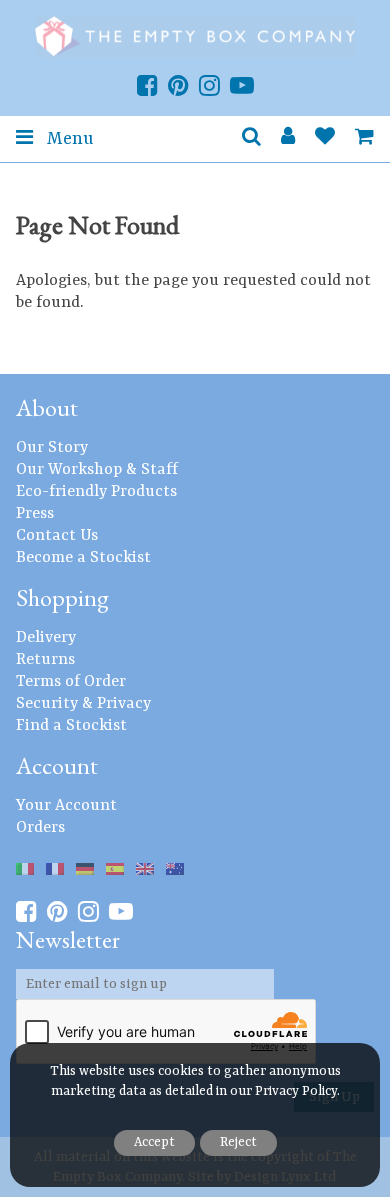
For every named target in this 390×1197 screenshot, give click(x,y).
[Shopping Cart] (364, 139)
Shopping (62, 597)
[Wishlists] (325, 139)
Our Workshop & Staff (97, 470)
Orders (40, 828)
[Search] (251, 139)
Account (57, 765)
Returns (45, 660)
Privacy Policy (296, 1091)
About (47, 407)
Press (35, 514)
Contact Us (57, 536)
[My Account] (288, 139)
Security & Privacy (83, 704)
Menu (68, 139)
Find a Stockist (71, 726)
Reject (238, 1142)
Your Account (66, 806)
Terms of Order (71, 682)
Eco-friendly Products (96, 492)
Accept (154, 1142)
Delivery (46, 638)
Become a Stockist (83, 558)
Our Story (52, 448)
